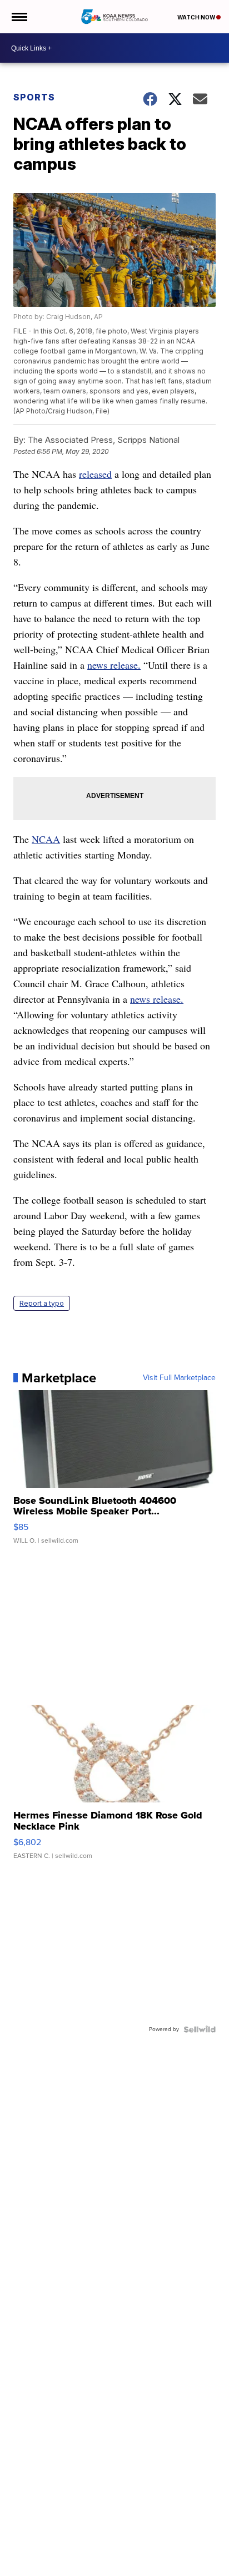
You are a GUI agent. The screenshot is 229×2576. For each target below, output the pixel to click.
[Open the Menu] (19, 17)
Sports (34, 97)
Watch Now (197, 17)
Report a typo (42, 1303)
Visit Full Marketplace (179, 1378)
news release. (114, 665)
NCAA (46, 839)
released (95, 474)
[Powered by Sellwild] (200, 2029)
